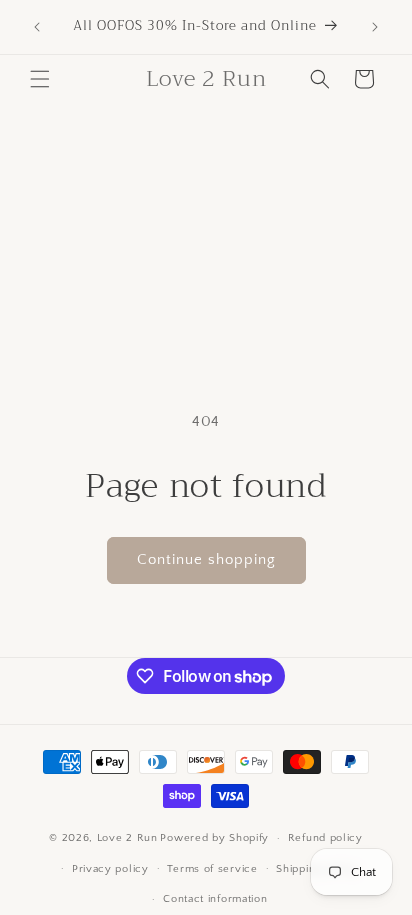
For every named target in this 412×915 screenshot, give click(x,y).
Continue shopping (206, 559)
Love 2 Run (127, 838)
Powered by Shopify (214, 838)
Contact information (215, 899)
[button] (40, 79)
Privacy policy (110, 869)
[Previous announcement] (37, 27)
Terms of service (212, 869)
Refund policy (325, 838)
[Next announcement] (375, 27)
